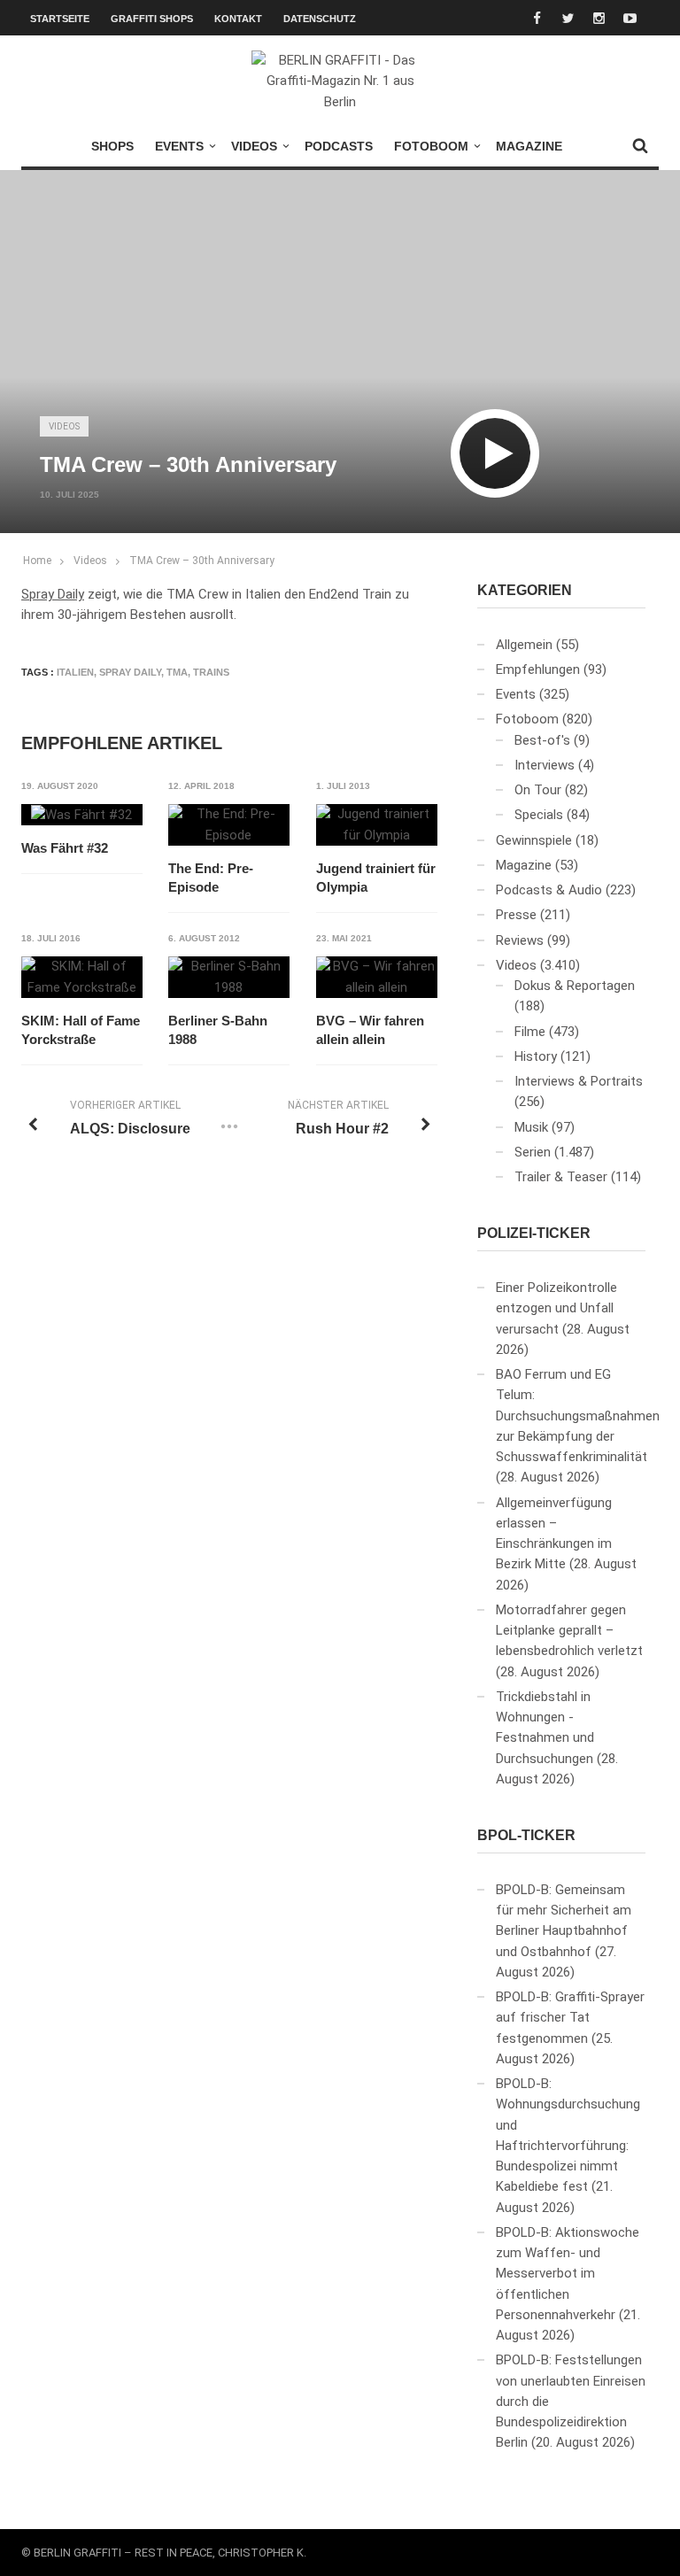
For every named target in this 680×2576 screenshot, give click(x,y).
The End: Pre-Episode (211, 878)
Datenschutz (320, 19)
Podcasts (339, 146)
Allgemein (524, 645)
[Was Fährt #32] (81, 815)
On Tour (538, 790)
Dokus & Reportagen (575, 986)
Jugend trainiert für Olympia (376, 878)
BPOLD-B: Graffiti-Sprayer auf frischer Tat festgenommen (570, 2018)
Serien (533, 1152)
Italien (75, 672)
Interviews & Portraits (579, 1081)
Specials (539, 815)
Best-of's (542, 740)
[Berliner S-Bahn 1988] (229, 977)
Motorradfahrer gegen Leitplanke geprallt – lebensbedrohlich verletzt (569, 1631)
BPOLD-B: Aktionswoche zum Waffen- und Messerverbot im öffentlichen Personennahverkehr (568, 2274)
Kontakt (238, 19)
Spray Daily (53, 594)
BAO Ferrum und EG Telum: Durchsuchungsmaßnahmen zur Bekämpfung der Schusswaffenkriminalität (578, 1416)
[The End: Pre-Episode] (229, 825)
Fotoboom (431, 146)
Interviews (545, 765)
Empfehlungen (538, 669)
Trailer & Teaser (561, 1177)
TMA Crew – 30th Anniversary (202, 561)
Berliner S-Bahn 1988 (218, 1030)
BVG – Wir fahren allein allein (370, 1030)
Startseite (60, 19)
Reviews (520, 940)
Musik (531, 1127)
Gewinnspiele (534, 840)
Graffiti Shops (152, 19)
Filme (530, 1032)
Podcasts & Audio (549, 890)
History (536, 1056)
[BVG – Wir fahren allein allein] (377, 977)
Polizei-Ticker (534, 1233)
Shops (112, 146)
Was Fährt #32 (65, 848)
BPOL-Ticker (526, 1835)
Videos (254, 146)
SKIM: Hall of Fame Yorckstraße (81, 1030)
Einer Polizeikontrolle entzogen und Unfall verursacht (556, 1308)
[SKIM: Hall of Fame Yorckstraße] (82, 977)
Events (179, 146)
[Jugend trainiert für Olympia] (377, 825)
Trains (211, 672)
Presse (516, 915)
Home (37, 561)
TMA (177, 672)
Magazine (529, 146)
